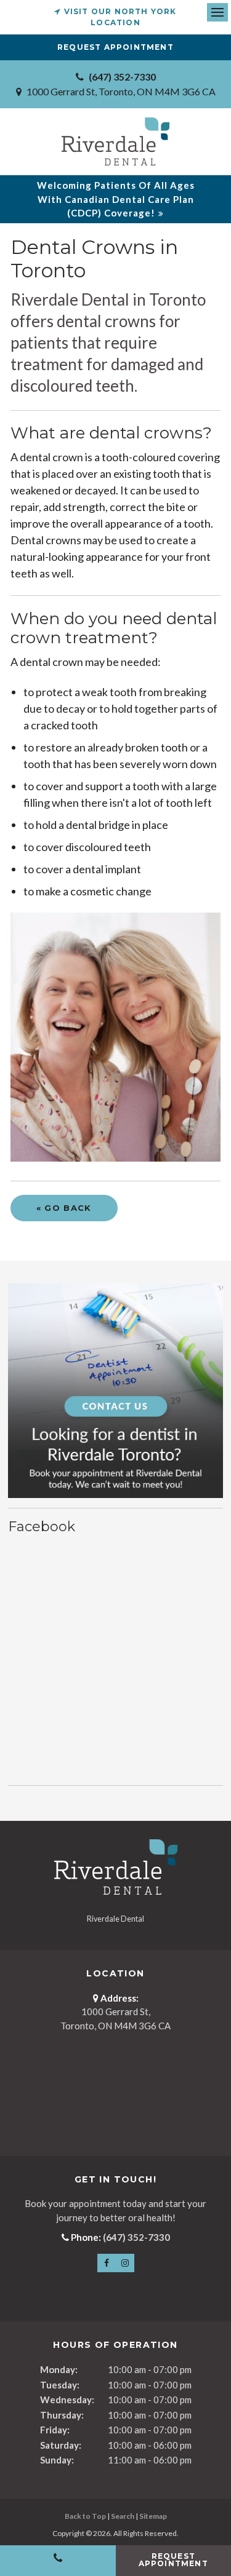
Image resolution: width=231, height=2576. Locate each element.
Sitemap (153, 2516)
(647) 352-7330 (122, 77)
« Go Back (64, 1208)
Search (123, 2516)
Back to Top (85, 2516)
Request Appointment (115, 47)
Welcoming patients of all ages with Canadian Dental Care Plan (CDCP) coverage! (116, 199)
